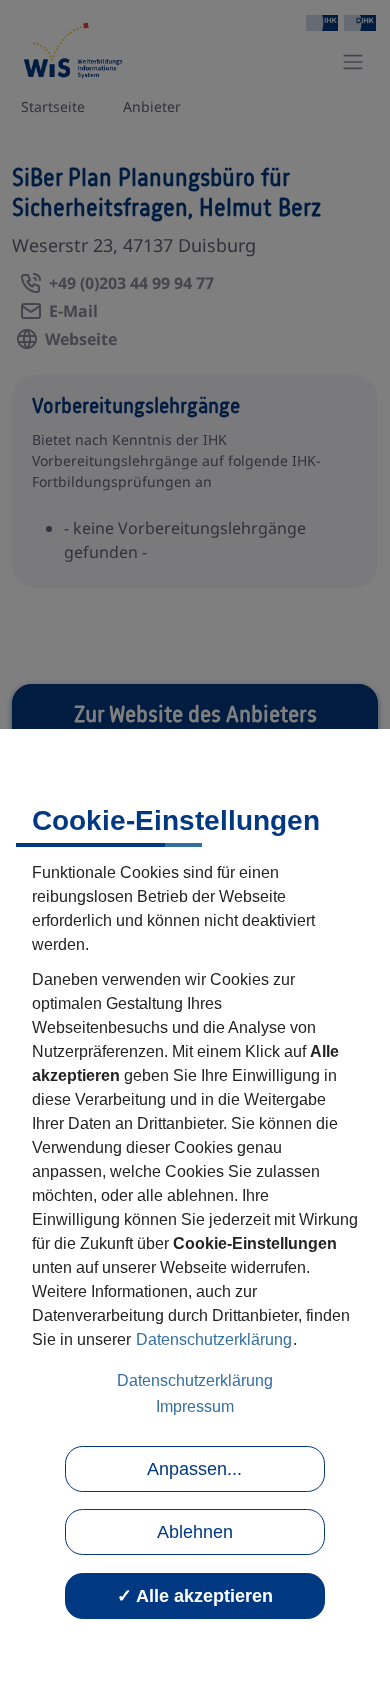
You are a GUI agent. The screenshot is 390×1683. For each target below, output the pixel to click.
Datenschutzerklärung (214, 1339)
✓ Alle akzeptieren (195, 1596)
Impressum (195, 1406)
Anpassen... (194, 1469)
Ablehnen (195, 1532)
